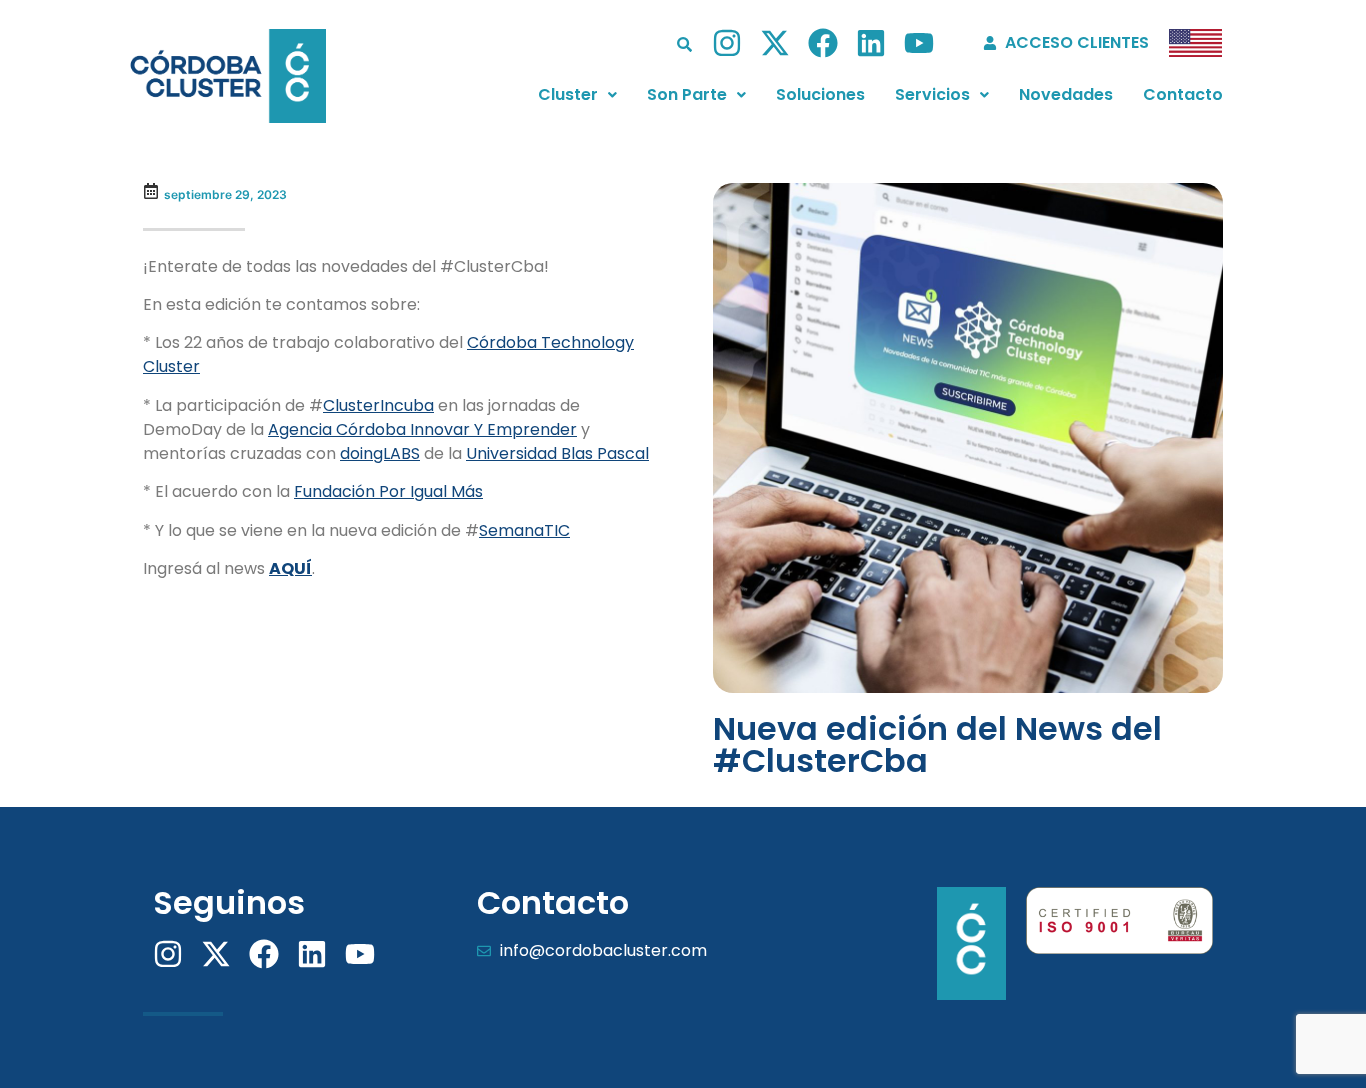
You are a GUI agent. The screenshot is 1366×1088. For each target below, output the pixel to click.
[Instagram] (727, 43)
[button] (577, 95)
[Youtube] (919, 43)
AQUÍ (290, 568)
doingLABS (380, 453)
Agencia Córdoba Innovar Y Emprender (422, 429)
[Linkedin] (871, 43)
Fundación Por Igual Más (388, 491)
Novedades (1066, 94)
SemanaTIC (524, 530)
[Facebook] (823, 43)
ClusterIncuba (378, 405)
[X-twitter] (775, 43)
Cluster (568, 94)
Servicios (932, 94)
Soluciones (820, 94)
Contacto (1183, 94)
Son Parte (687, 94)
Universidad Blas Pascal (557, 453)
